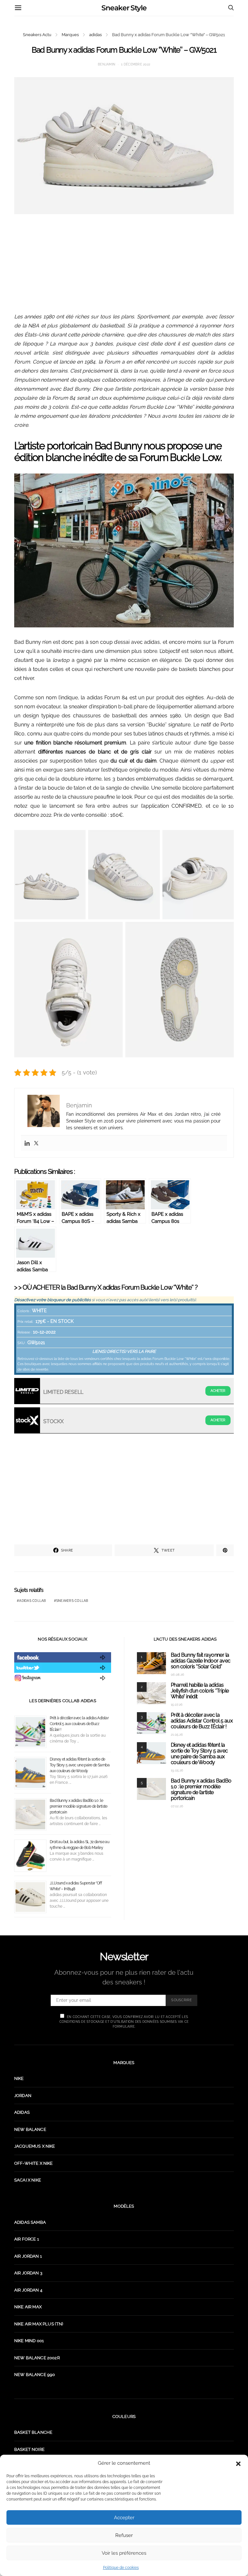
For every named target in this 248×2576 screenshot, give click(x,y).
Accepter (124, 2518)
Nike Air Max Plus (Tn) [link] (39, 2324)
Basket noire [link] (29, 2449)
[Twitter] (36, 1143)
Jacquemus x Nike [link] (35, 2146)
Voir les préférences (124, 2553)
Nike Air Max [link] (28, 2307)
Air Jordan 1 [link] (28, 2256)
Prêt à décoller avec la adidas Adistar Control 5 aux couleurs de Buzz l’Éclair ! (79, 1724)
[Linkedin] (27, 1143)
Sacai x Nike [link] (28, 2180)
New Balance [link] (30, 2129)
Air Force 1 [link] (27, 2239)
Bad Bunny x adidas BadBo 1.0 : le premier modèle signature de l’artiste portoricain (79, 1806)
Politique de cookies (121, 2568)
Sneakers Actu (37, 35)
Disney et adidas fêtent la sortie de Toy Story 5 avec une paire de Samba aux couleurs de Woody (80, 1765)
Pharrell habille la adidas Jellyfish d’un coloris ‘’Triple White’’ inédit (200, 1691)
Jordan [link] (23, 2096)
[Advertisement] (124, 267)
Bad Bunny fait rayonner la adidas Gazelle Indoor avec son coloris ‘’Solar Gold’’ (201, 1661)
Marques (70, 35)
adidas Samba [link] (30, 2222)
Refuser (124, 2535)
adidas (95, 35)
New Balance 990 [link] (35, 2375)
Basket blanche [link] (33, 2432)
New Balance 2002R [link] (37, 2358)
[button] (238, 2463)
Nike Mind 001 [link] (29, 2341)
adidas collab (32, 1601)
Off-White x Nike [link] (34, 2163)
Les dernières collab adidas (62, 1701)
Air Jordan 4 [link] (28, 2290)
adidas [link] (22, 2112)
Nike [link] (19, 2078)
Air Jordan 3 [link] (28, 2273)
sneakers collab (72, 1601)
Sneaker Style (124, 8)
